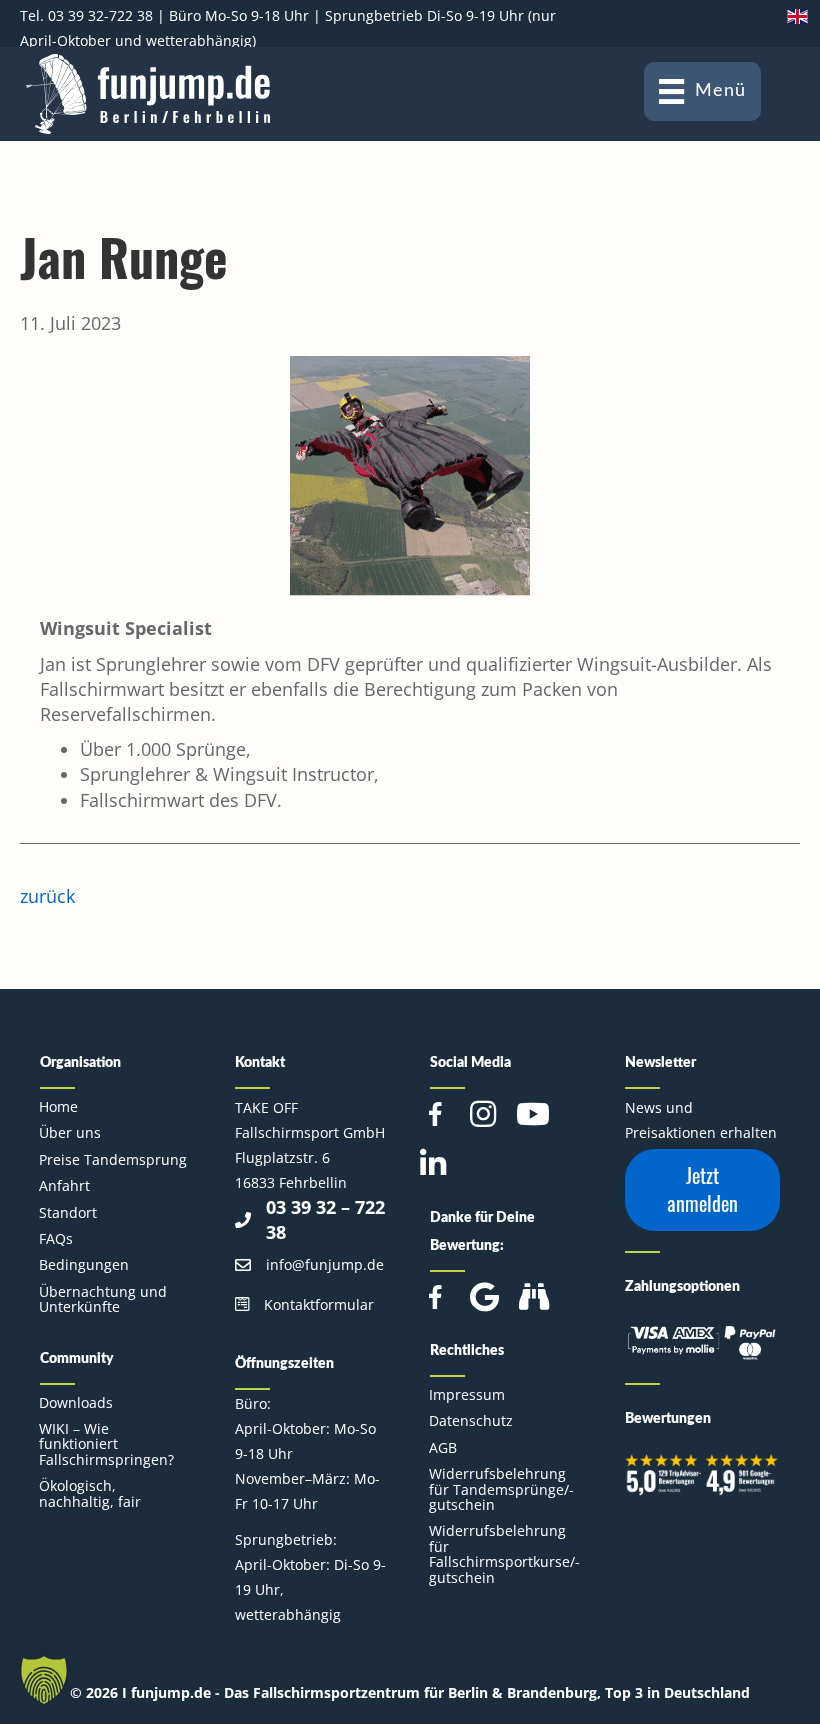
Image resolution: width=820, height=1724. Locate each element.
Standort (68, 1212)
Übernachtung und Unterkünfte (103, 1299)
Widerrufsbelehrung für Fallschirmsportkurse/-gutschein (504, 1553)
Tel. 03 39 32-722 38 (86, 15)
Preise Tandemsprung (113, 1159)
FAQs (56, 1238)
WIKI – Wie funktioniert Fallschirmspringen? (106, 1444)
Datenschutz (471, 1420)
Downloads (76, 1402)
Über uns (70, 1132)
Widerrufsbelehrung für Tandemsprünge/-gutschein (501, 1489)
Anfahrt (64, 1185)
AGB (443, 1447)
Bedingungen (84, 1264)
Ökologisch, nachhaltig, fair (90, 1493)
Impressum (467, 1394)
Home (58, 1106)
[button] (702, 1190)
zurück (47, 896)
